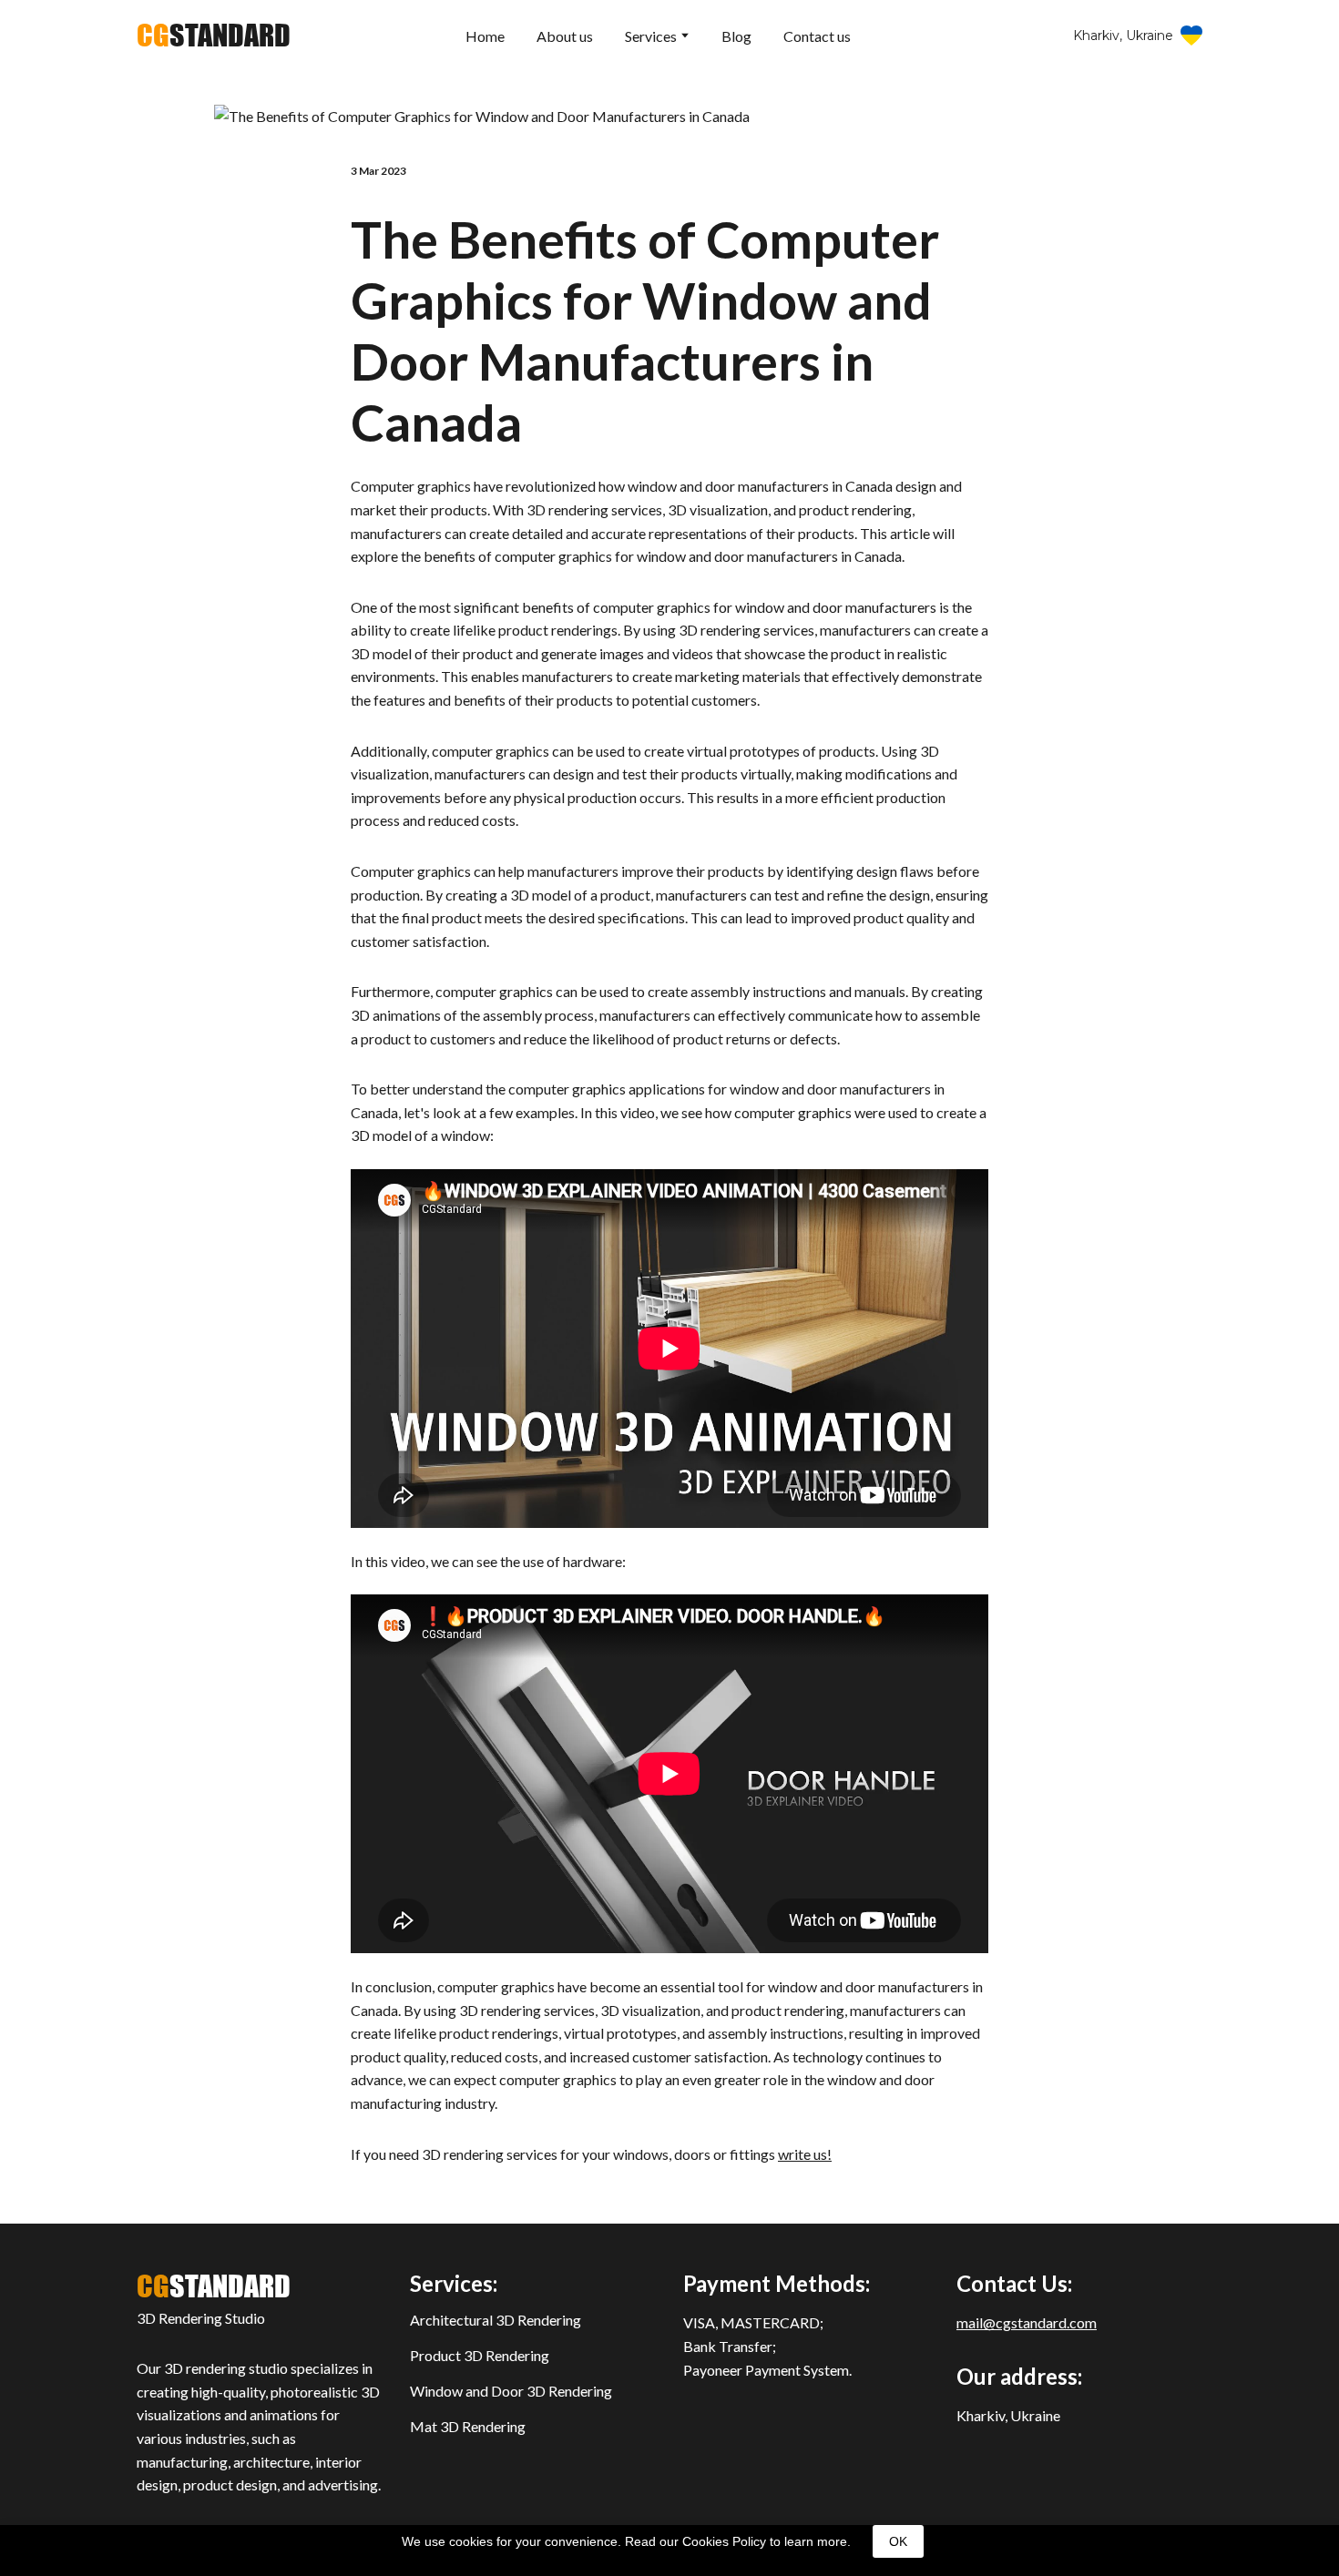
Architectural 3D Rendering (496, 2320)
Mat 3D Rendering (468, 2426)
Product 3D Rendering (480, 2355)
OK (898, 2541)
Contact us (817, 36)
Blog (736, 36)
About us (565, 36)
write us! (805, 2154)
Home (485, 36)
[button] (1138, 36)
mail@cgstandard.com (1027, 2322)
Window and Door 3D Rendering (511, 2391)
